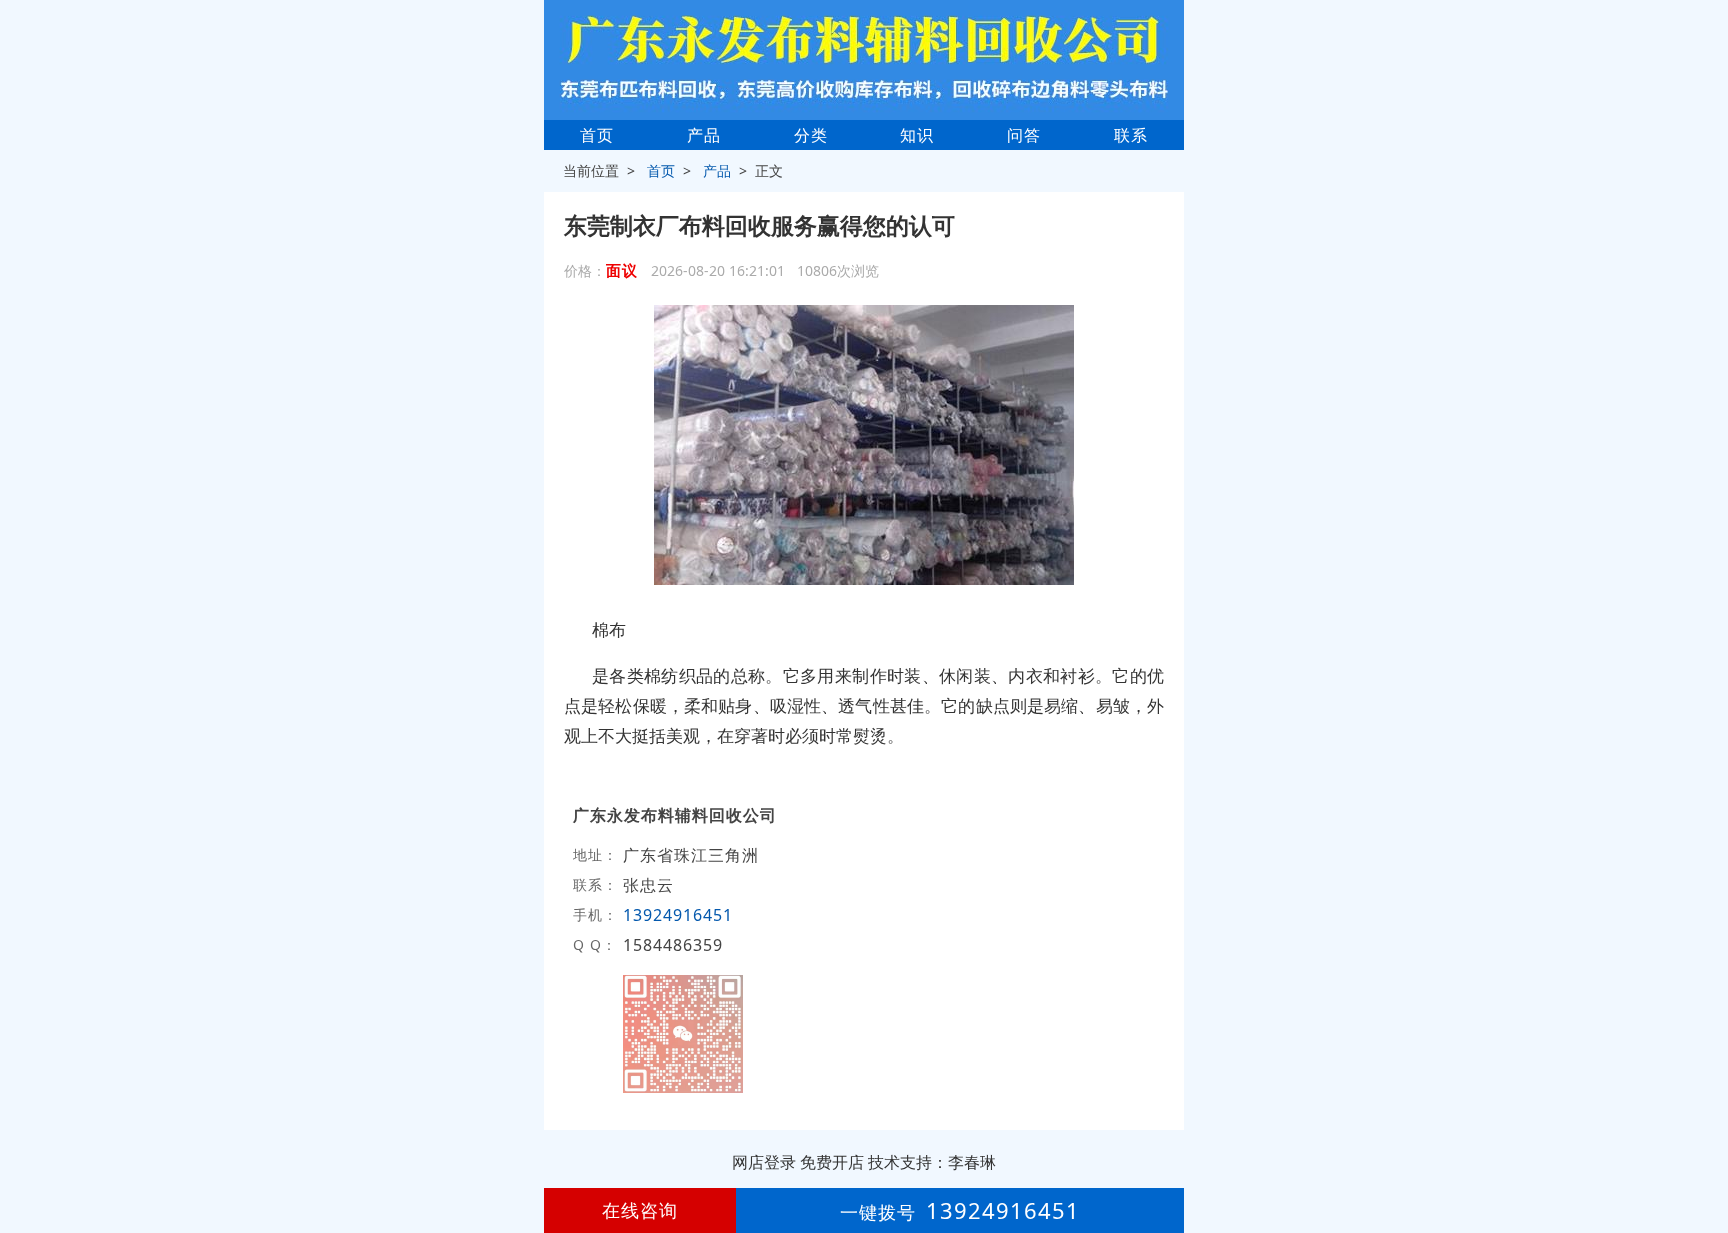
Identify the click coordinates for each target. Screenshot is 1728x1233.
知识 (917, 135)
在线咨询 (640, 1210)
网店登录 (764, 1162)
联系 (1131, 135)
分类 (811, 135)
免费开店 (832, 1162)
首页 (597, 135)
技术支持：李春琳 (932, 1162)
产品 (704, 135)
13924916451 (678, 915)
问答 (1024, 135)
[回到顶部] (1702, 1157)
